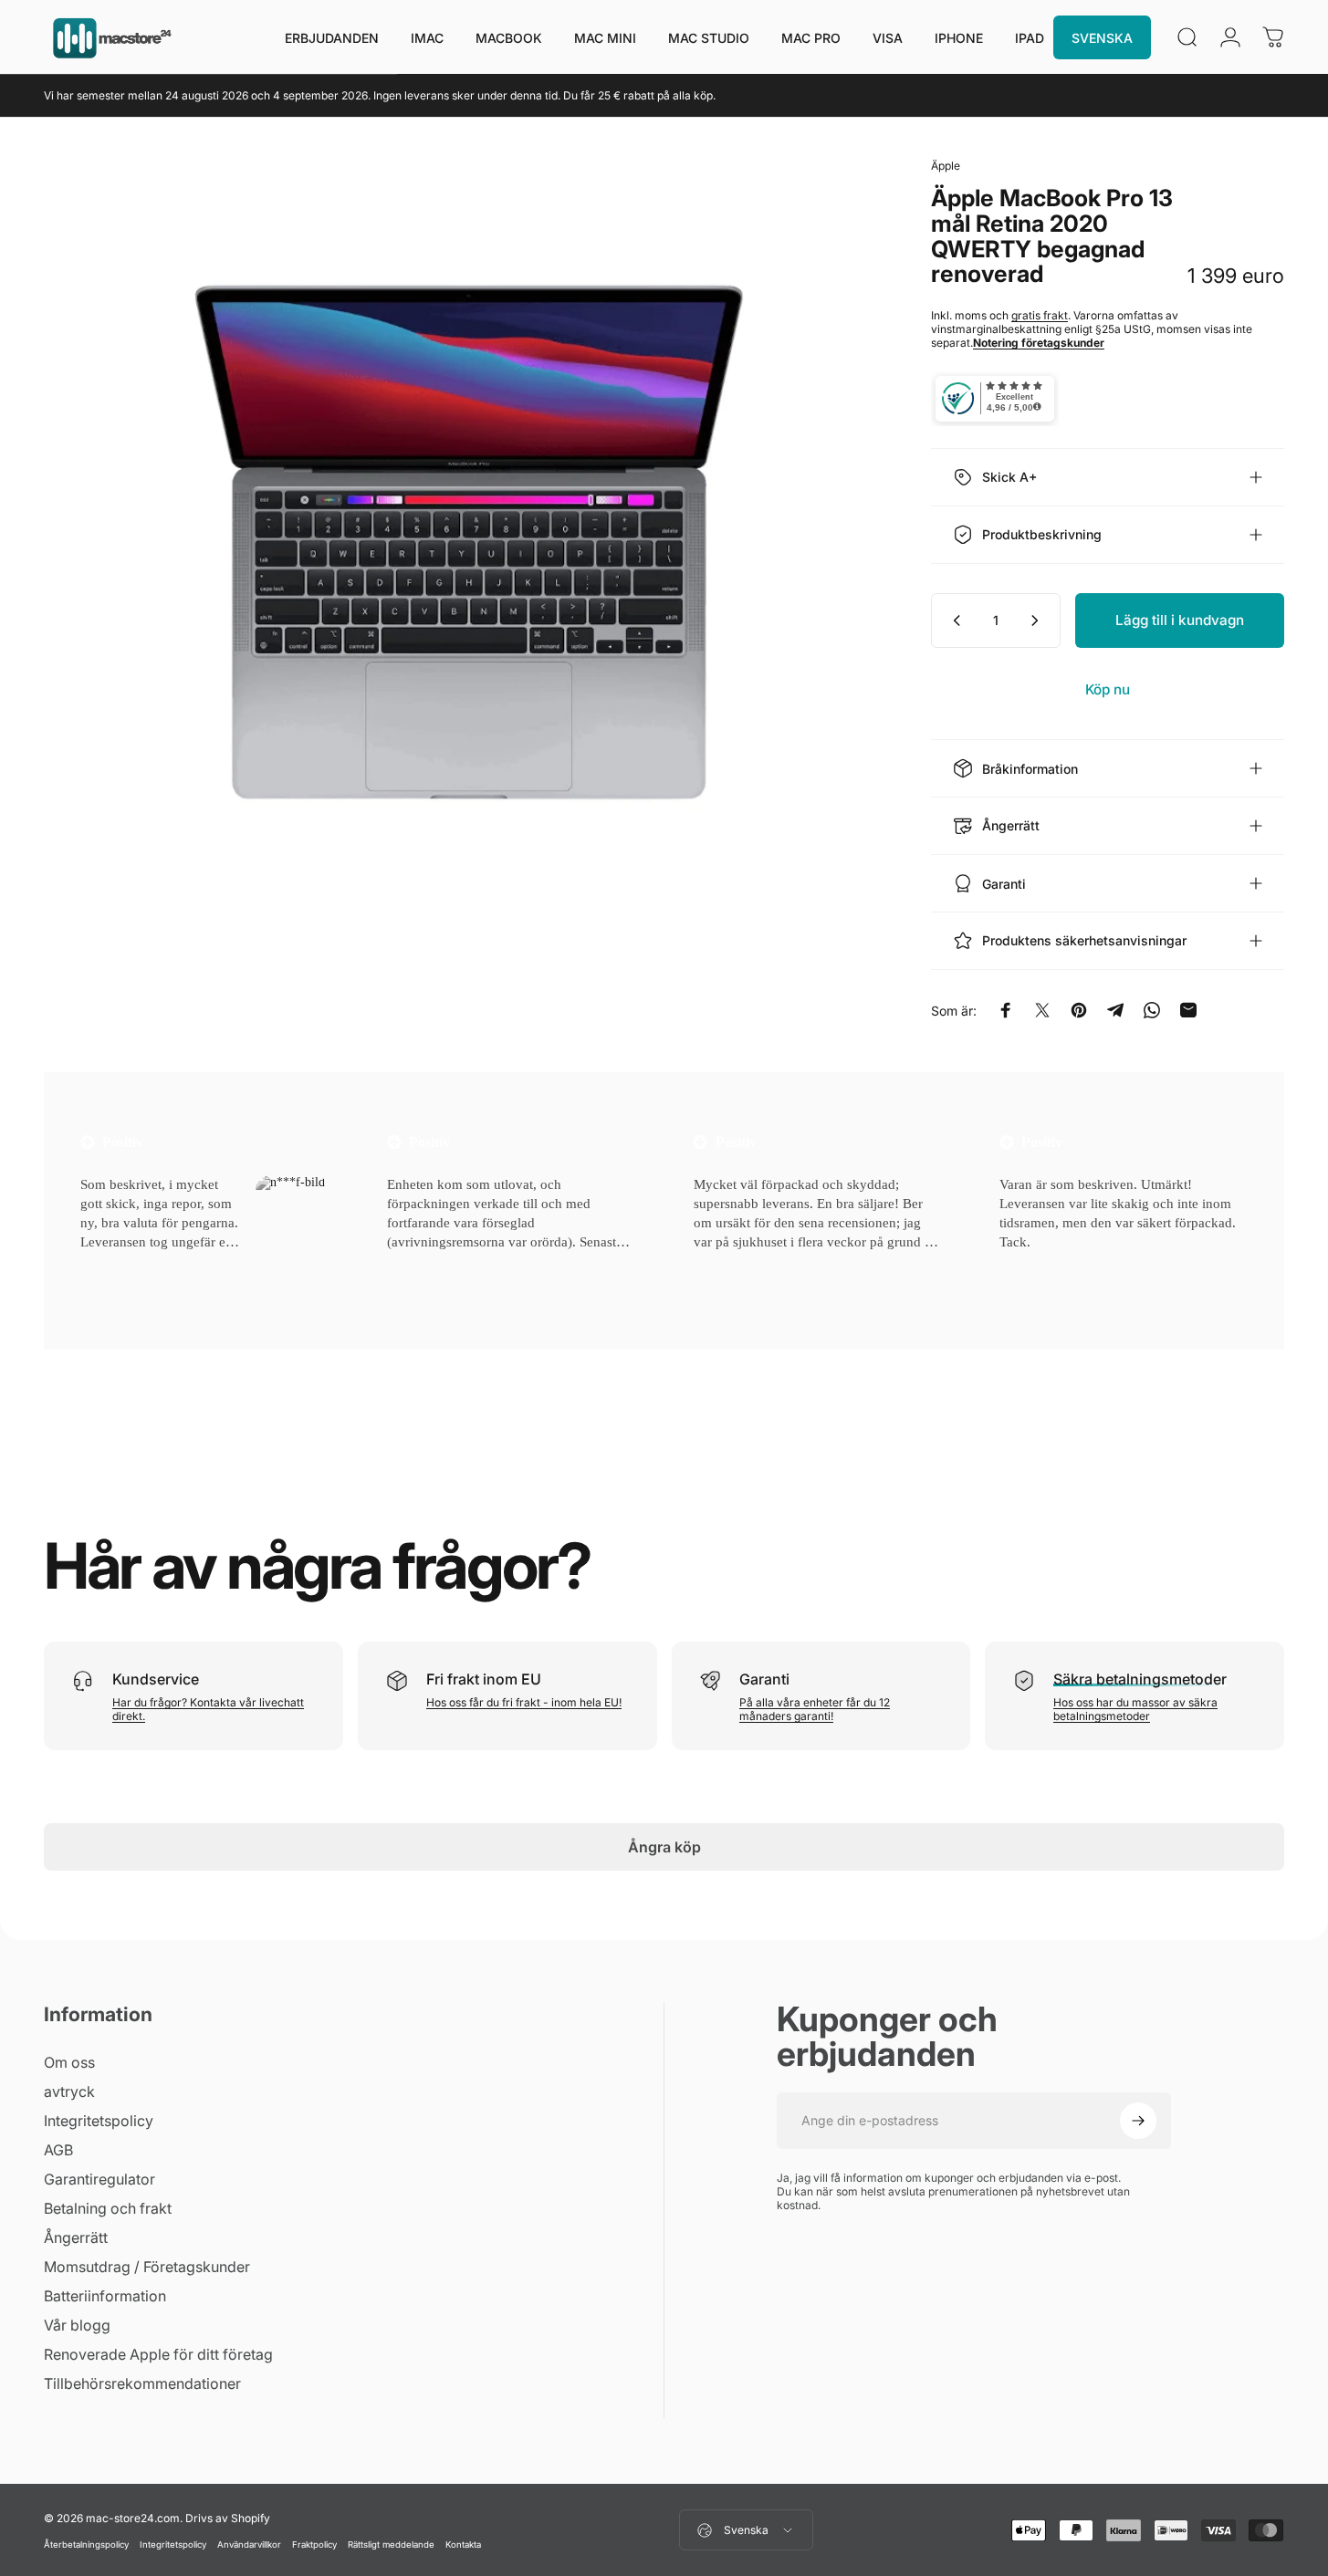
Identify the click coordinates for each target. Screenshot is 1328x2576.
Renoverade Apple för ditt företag (158, 2354)
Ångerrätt (76, 2237)
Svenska (746, 2530)
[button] (105, 1265)
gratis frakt (1040, 315)
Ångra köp (664, 1847)
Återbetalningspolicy (86, 2545)
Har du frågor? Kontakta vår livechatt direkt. (208, 1709)
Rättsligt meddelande (391, 2545)
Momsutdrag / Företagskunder (147, 2267)
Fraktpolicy (314, 2545)
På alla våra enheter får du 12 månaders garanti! (815, 1709)
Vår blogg (77, 2325)
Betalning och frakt (108, 2208)
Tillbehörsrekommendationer (142, 2383)
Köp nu (1108, 689)
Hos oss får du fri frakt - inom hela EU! (524, 1702)
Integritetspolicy (99, 2121)
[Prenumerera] (1138, 2121)
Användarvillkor (249, 2545)
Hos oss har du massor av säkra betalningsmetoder (1135, 1709)
